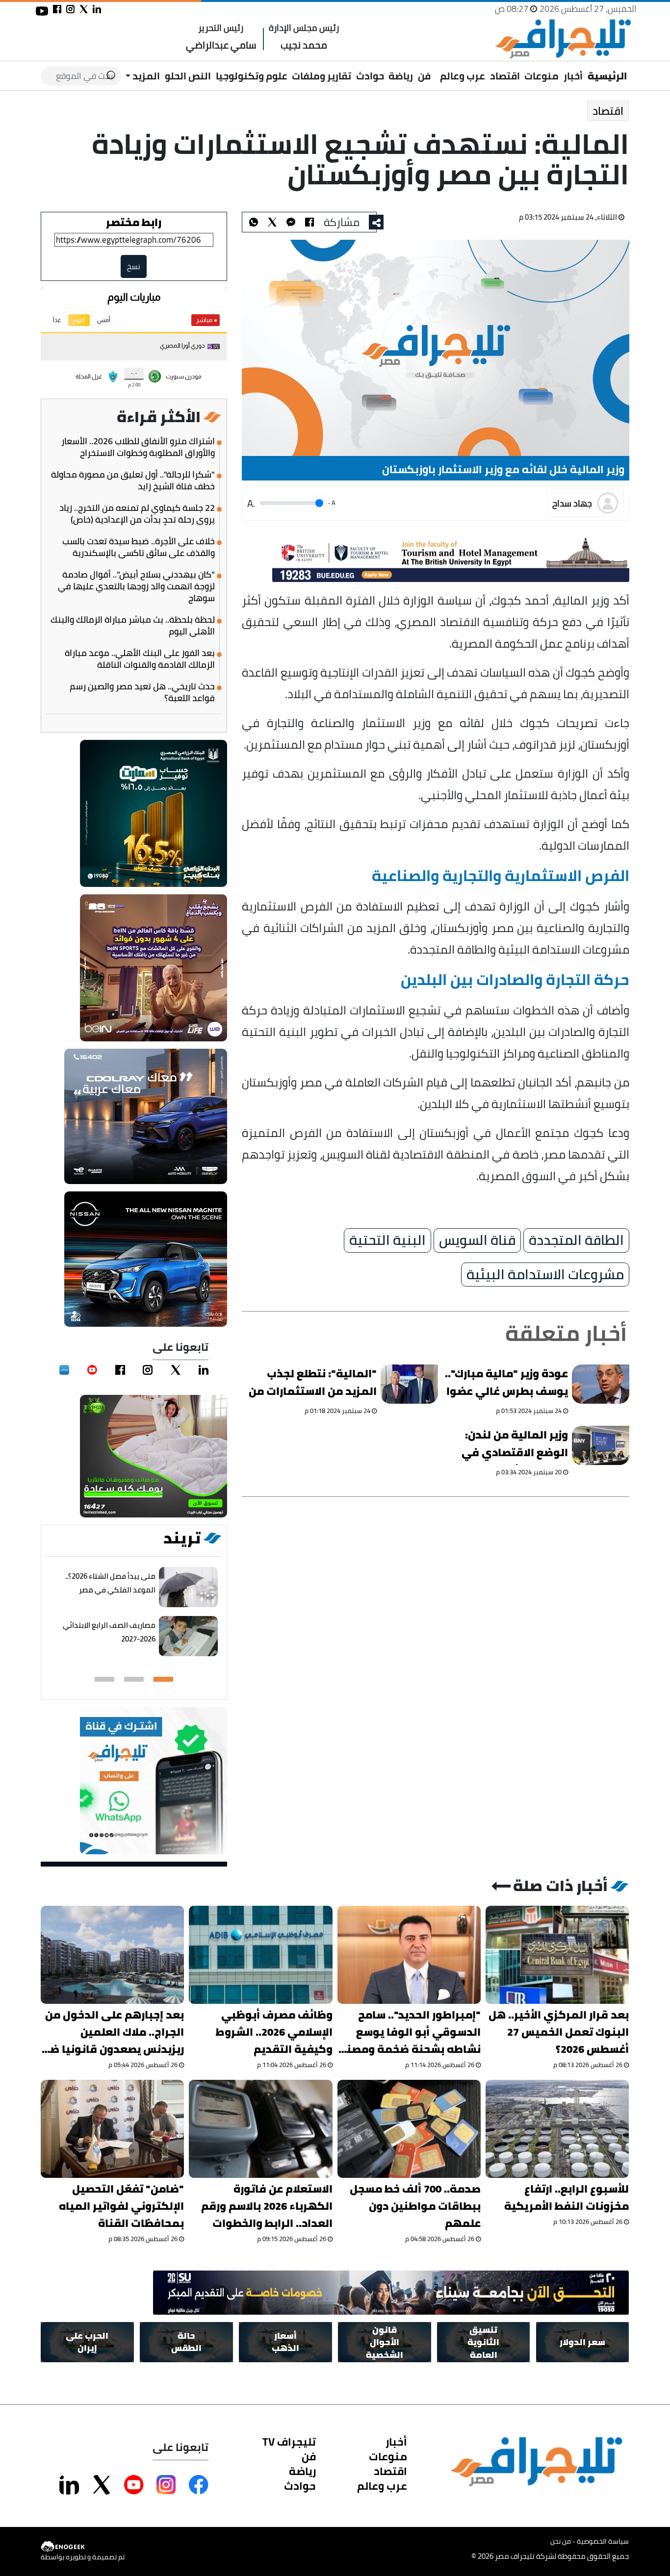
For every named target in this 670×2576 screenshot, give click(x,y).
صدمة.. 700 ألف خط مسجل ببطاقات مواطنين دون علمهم (415, 2206)
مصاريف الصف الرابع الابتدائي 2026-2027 (110, 1632)
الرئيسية (607, 76)
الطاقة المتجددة (576, 1240)
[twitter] (176, 1370)
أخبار (573, 76)
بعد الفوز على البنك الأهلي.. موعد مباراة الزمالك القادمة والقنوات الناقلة (140, 659)
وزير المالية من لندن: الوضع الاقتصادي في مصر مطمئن (515, 1445)
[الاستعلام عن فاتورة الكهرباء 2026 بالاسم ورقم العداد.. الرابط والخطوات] (261, 2129)
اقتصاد (505, 76)
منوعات (541, 76)
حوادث (370, 76)
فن (424, 76)
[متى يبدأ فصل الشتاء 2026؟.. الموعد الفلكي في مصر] (189, 1587)
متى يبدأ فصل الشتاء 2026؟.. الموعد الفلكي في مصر (111, 1583)
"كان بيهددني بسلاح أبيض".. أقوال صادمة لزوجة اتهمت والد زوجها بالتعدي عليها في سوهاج (136, 586)
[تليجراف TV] (436, 69)
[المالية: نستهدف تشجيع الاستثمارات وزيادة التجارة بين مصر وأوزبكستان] (291, 222)
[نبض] (64, 1370)
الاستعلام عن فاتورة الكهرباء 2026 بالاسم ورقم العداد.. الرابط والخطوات (267, 2206)
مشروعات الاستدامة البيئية (545, 1275)
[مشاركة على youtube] (42, 11)
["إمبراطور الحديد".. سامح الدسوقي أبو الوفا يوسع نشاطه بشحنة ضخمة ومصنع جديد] (409, 1955)
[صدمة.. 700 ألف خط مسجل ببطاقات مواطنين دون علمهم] (409, 2129)
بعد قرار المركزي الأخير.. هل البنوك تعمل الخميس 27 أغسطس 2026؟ (559, 2032)
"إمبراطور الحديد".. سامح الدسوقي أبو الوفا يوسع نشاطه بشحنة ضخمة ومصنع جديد (410, 2032)
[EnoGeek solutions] (83, 2546)
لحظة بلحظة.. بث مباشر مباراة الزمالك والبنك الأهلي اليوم (133, 626)
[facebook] (120, 1370)
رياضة (401, 76)
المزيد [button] (145, 76)
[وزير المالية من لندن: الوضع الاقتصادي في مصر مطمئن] (601, 1445)
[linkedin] (204, 1370)
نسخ (134, 266)
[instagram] (148, 1370)
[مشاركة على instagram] (70, 9)
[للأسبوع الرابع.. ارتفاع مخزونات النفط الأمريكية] (557, 2129)
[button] (163, 1679)
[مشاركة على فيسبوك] (57, 9)
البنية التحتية (387, 1240)
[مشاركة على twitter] (84, 9)
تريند (182, 1538)
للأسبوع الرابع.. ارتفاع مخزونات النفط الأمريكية (567, 2197)
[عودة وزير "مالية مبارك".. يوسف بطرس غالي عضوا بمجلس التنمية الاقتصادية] (601, 1384)
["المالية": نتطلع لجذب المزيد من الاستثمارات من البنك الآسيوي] (409, 1384)
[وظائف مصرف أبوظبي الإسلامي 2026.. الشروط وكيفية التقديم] (261, 1955)
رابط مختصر (134, 222)
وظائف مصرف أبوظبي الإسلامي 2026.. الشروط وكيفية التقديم (274, 2032)
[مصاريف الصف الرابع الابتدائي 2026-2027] (189, 1636)
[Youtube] (92, 1370)
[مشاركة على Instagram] (166, 2485)
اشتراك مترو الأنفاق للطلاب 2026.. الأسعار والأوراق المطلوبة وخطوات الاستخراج (138, 447)
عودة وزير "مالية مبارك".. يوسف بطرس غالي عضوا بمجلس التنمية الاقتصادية (506, 1384)
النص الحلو (188, 76)
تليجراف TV (289, 2442)
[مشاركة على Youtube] (134, 2485)
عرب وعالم (463, 76)
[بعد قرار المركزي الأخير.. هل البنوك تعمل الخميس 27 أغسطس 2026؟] (557, 1955)
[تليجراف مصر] (563, 39)
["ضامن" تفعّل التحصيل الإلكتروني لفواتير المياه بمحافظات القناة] (112, 2129)
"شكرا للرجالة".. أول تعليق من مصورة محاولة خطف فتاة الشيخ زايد (133, 480)
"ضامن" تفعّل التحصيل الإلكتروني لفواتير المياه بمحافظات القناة (122, 2206)
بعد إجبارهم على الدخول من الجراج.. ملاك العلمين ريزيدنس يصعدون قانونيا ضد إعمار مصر (114, 2032)
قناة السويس (477, 1240)
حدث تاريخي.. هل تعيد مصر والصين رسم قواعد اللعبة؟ (142, 692)
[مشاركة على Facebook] (199, 2485)
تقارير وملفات (322, 76)
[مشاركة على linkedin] (97, 9)
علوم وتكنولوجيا (252, 76)
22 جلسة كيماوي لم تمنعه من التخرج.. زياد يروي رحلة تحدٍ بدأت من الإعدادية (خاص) (137, 514)
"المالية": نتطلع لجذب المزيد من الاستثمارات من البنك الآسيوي (313, 1384)
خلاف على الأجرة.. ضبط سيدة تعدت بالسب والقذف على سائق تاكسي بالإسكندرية (139, 547)
